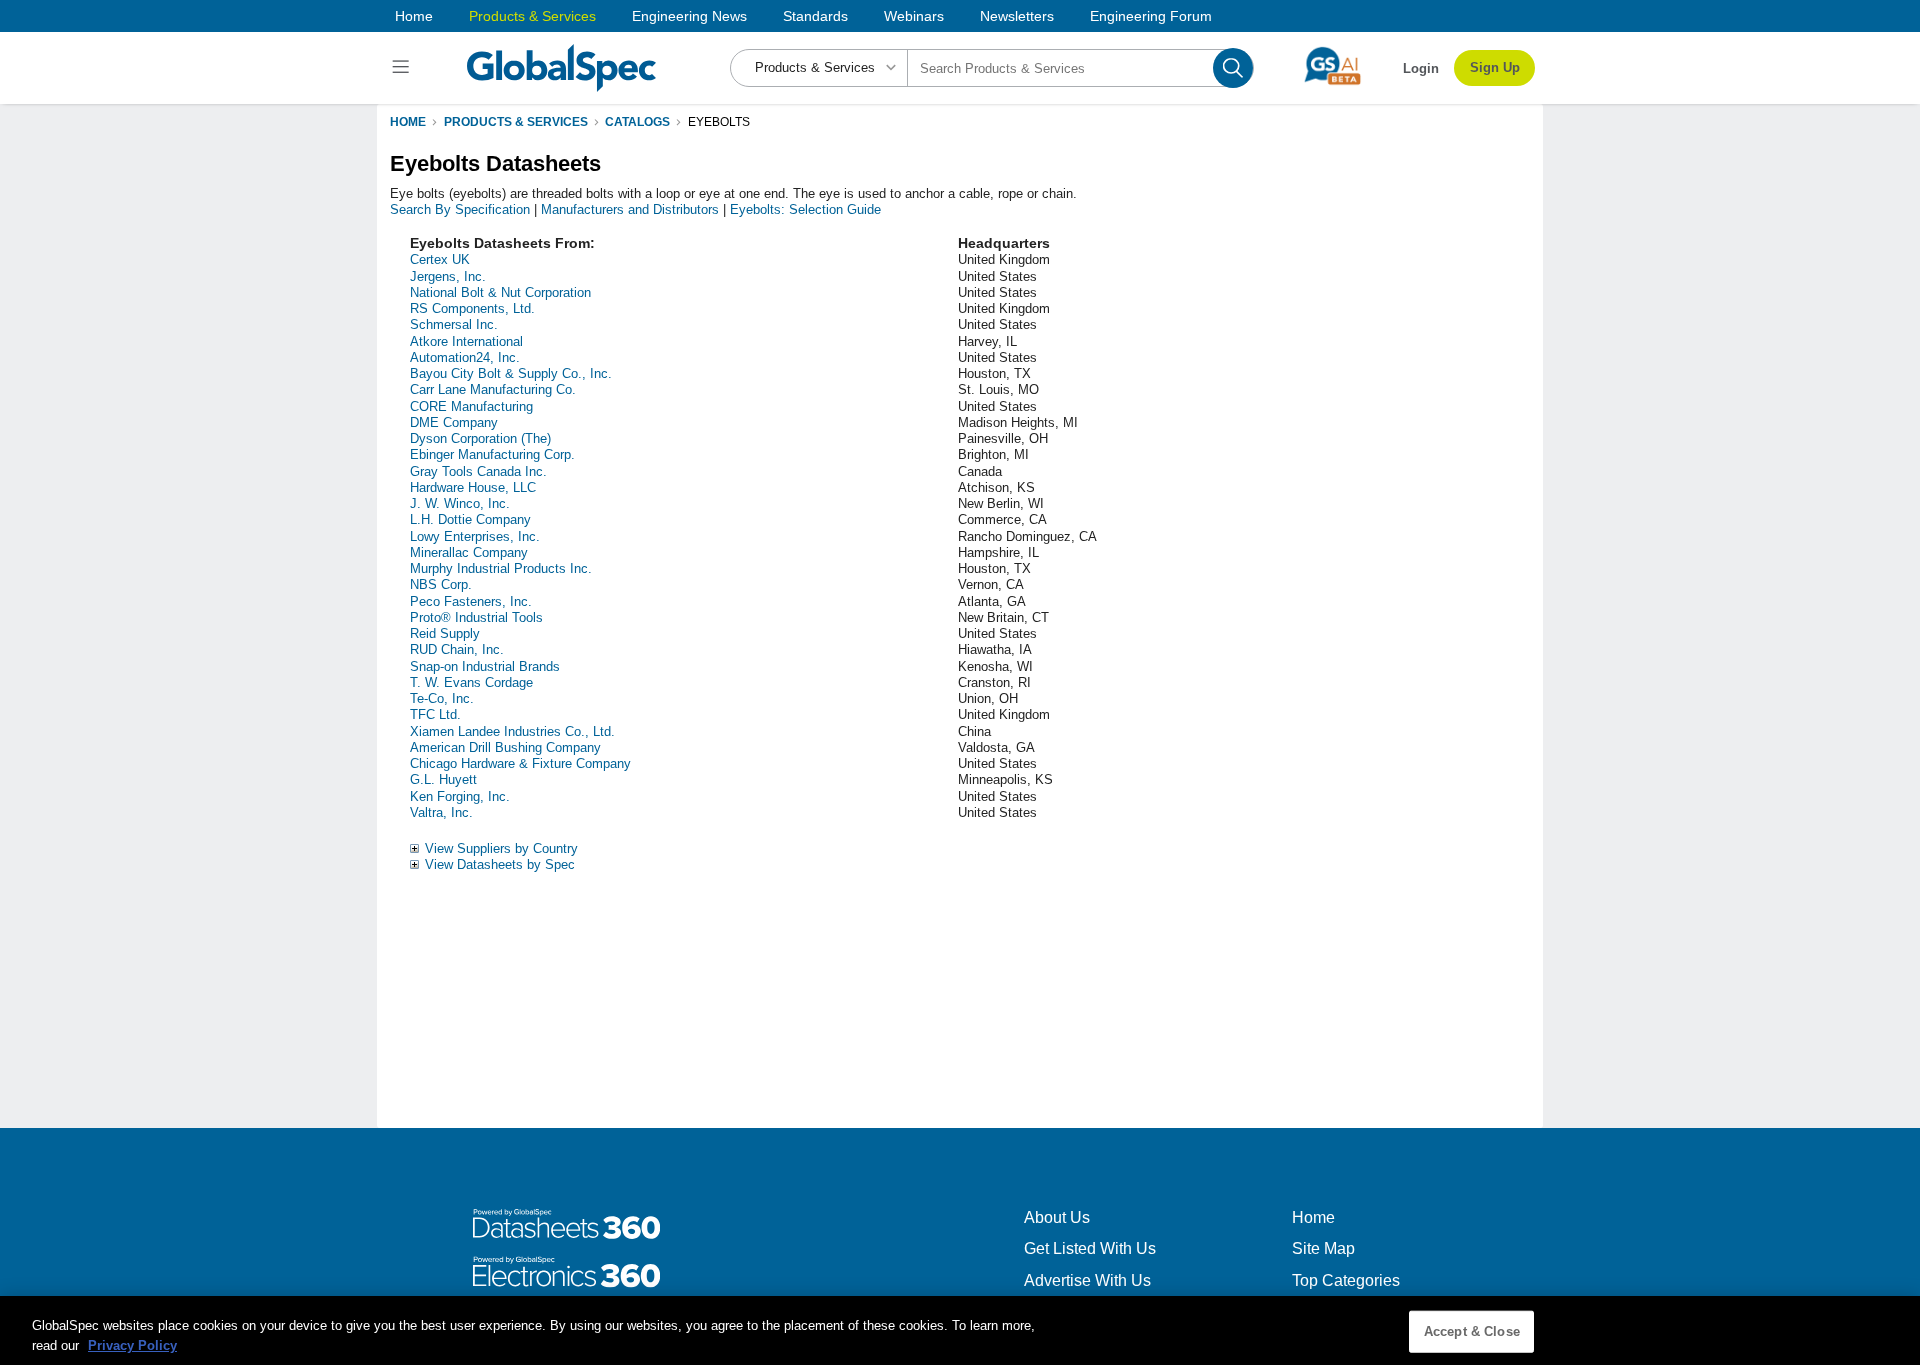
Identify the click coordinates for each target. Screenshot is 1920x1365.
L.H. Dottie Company (470, 519)
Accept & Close (1472, 1331)
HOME (408, 122)
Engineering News (689, 16)
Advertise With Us (1087, 1280)
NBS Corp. (441, 584)
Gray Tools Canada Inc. (478, 471)
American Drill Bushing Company (505, 747)
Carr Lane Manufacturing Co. (493, 389)
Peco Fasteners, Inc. (471, 601)
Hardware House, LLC (473, 487)
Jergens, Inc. (448, 276)
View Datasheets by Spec (500, 864)
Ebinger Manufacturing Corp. (492, 454)
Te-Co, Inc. (442, 698)
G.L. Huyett (443, 779)
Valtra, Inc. (441, 812)
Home (414, 16)
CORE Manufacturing (471, 406)
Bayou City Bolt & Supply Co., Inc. (511, 373)
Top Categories (1346, 1280)
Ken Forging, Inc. (460, 796)
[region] (960, 1330)
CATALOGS (637, 122)
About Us (1057, 1217)
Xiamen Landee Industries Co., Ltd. (512, 731)
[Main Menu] (403, 68)
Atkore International (466, 341)
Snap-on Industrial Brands (485, 666)
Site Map (1323, 1248)
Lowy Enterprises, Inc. (475, 536)
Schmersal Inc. (454, 324)
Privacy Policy (132, 1344)
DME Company (454, 422)
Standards (815, 16)
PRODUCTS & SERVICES (516, 122)
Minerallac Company (469, 552)
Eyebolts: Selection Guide (805, 209)
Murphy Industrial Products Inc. (501, 568)
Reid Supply (445, 633)
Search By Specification (460, 209)
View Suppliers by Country (501, 848)
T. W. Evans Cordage (471, 682)
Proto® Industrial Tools (476, 617)
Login (1421, 68)
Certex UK (440, 259)
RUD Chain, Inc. (457, 649)
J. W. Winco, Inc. (460, 503)
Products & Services (532, 16)
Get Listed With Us (1090, 1248)
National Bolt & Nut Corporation (500, 292)
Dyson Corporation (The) (480, 438)
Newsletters (1017, 16)
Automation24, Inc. (465, 357)
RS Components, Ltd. (472, 308)
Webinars (914, 16)
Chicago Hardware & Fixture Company (520, 763)
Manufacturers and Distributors (630, 209)
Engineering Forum (1151, 16)
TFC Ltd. (435, 714)
